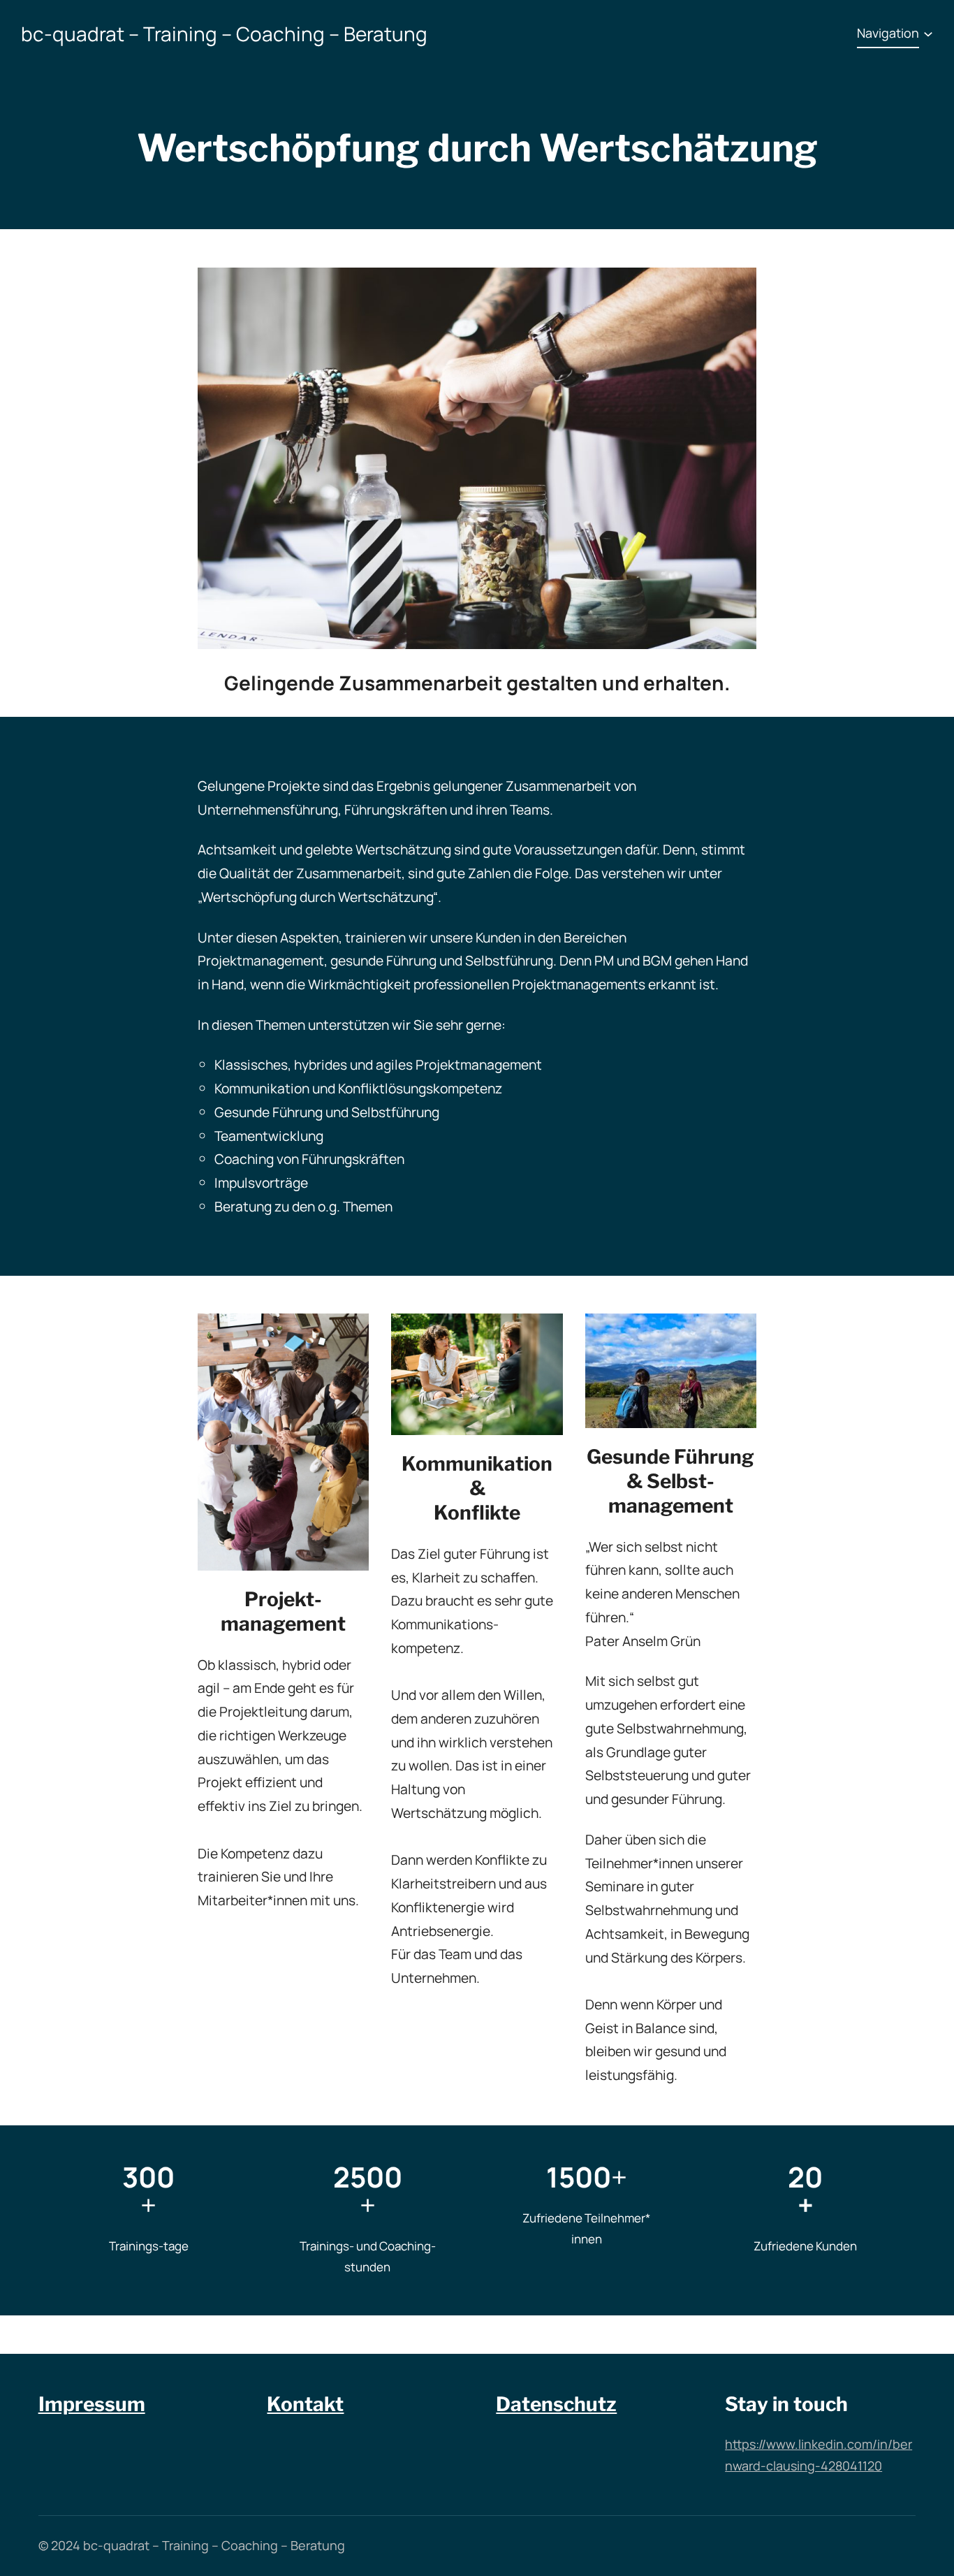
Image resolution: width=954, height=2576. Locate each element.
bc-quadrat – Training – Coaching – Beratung (224, 34)
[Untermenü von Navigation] (928, 34)
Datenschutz (556, 2404)
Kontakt (305, 2404)
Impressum (92, 2404)
